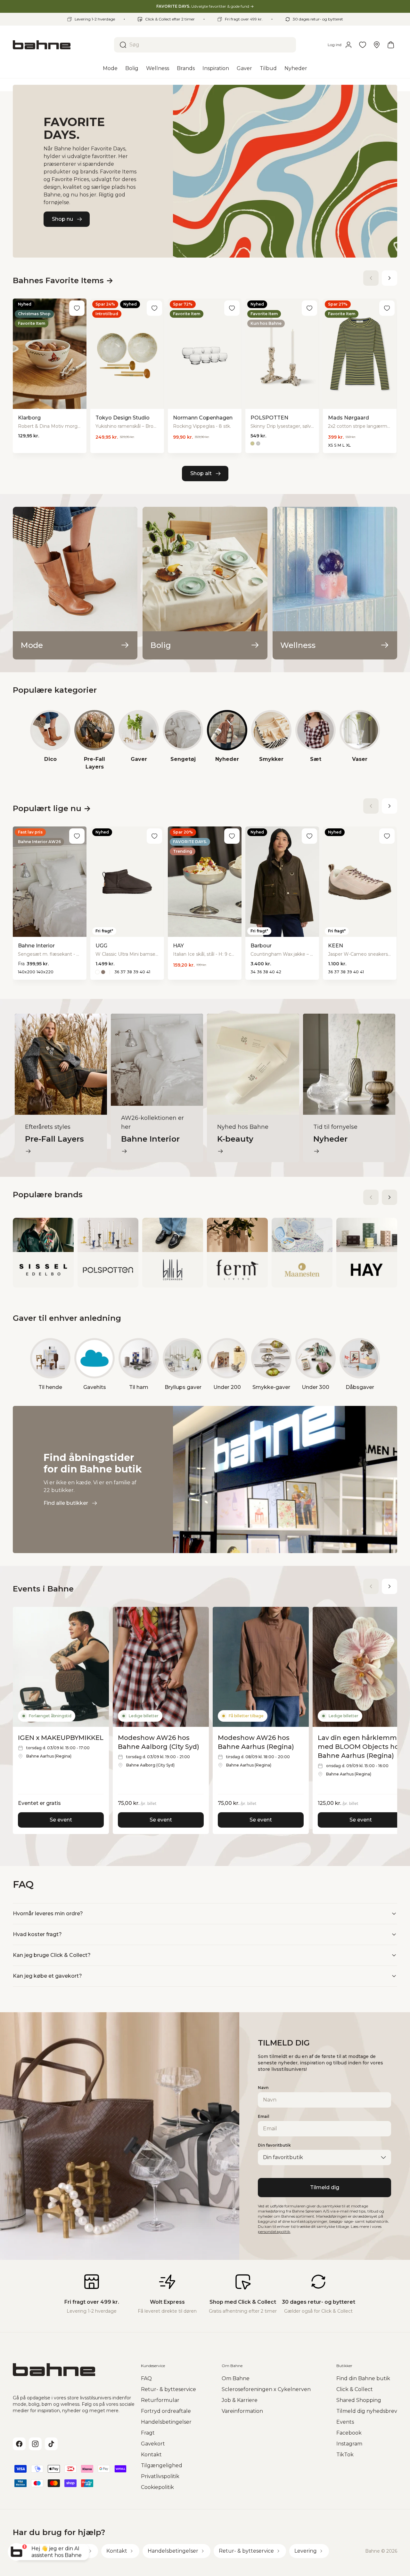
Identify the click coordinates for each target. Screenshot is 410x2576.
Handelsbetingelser (166, 2422)
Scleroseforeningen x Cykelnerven (266, 2389)
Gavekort (153, 2444)
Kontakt (151, 2455)
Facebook (349, 2433)
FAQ (146, 2378)
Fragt (148, 2433)
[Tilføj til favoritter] (77, 308)
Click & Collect (355, 2389)
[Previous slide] (371, 278)
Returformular (160, 2400)
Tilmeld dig (325, 2187)
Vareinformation (242, 2411)
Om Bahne (236, 2378)
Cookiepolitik (157, 2487)
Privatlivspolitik (160, 2476)
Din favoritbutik (274, 2145)
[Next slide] (389, 278)
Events (345, 2422)
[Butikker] (377, 45)
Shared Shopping (359, 2400)
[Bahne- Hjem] (61, 45)
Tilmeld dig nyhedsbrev (367, 2411)
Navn (263, 2088)
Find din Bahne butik (363, 2378)
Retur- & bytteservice (168, 2389)
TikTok (345, 2455)
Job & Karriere (240, 2400)
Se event (61, 1820)
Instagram (349, 2444)
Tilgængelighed (162, 2465)
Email (264, 2116)
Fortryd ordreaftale (166, 2411)
